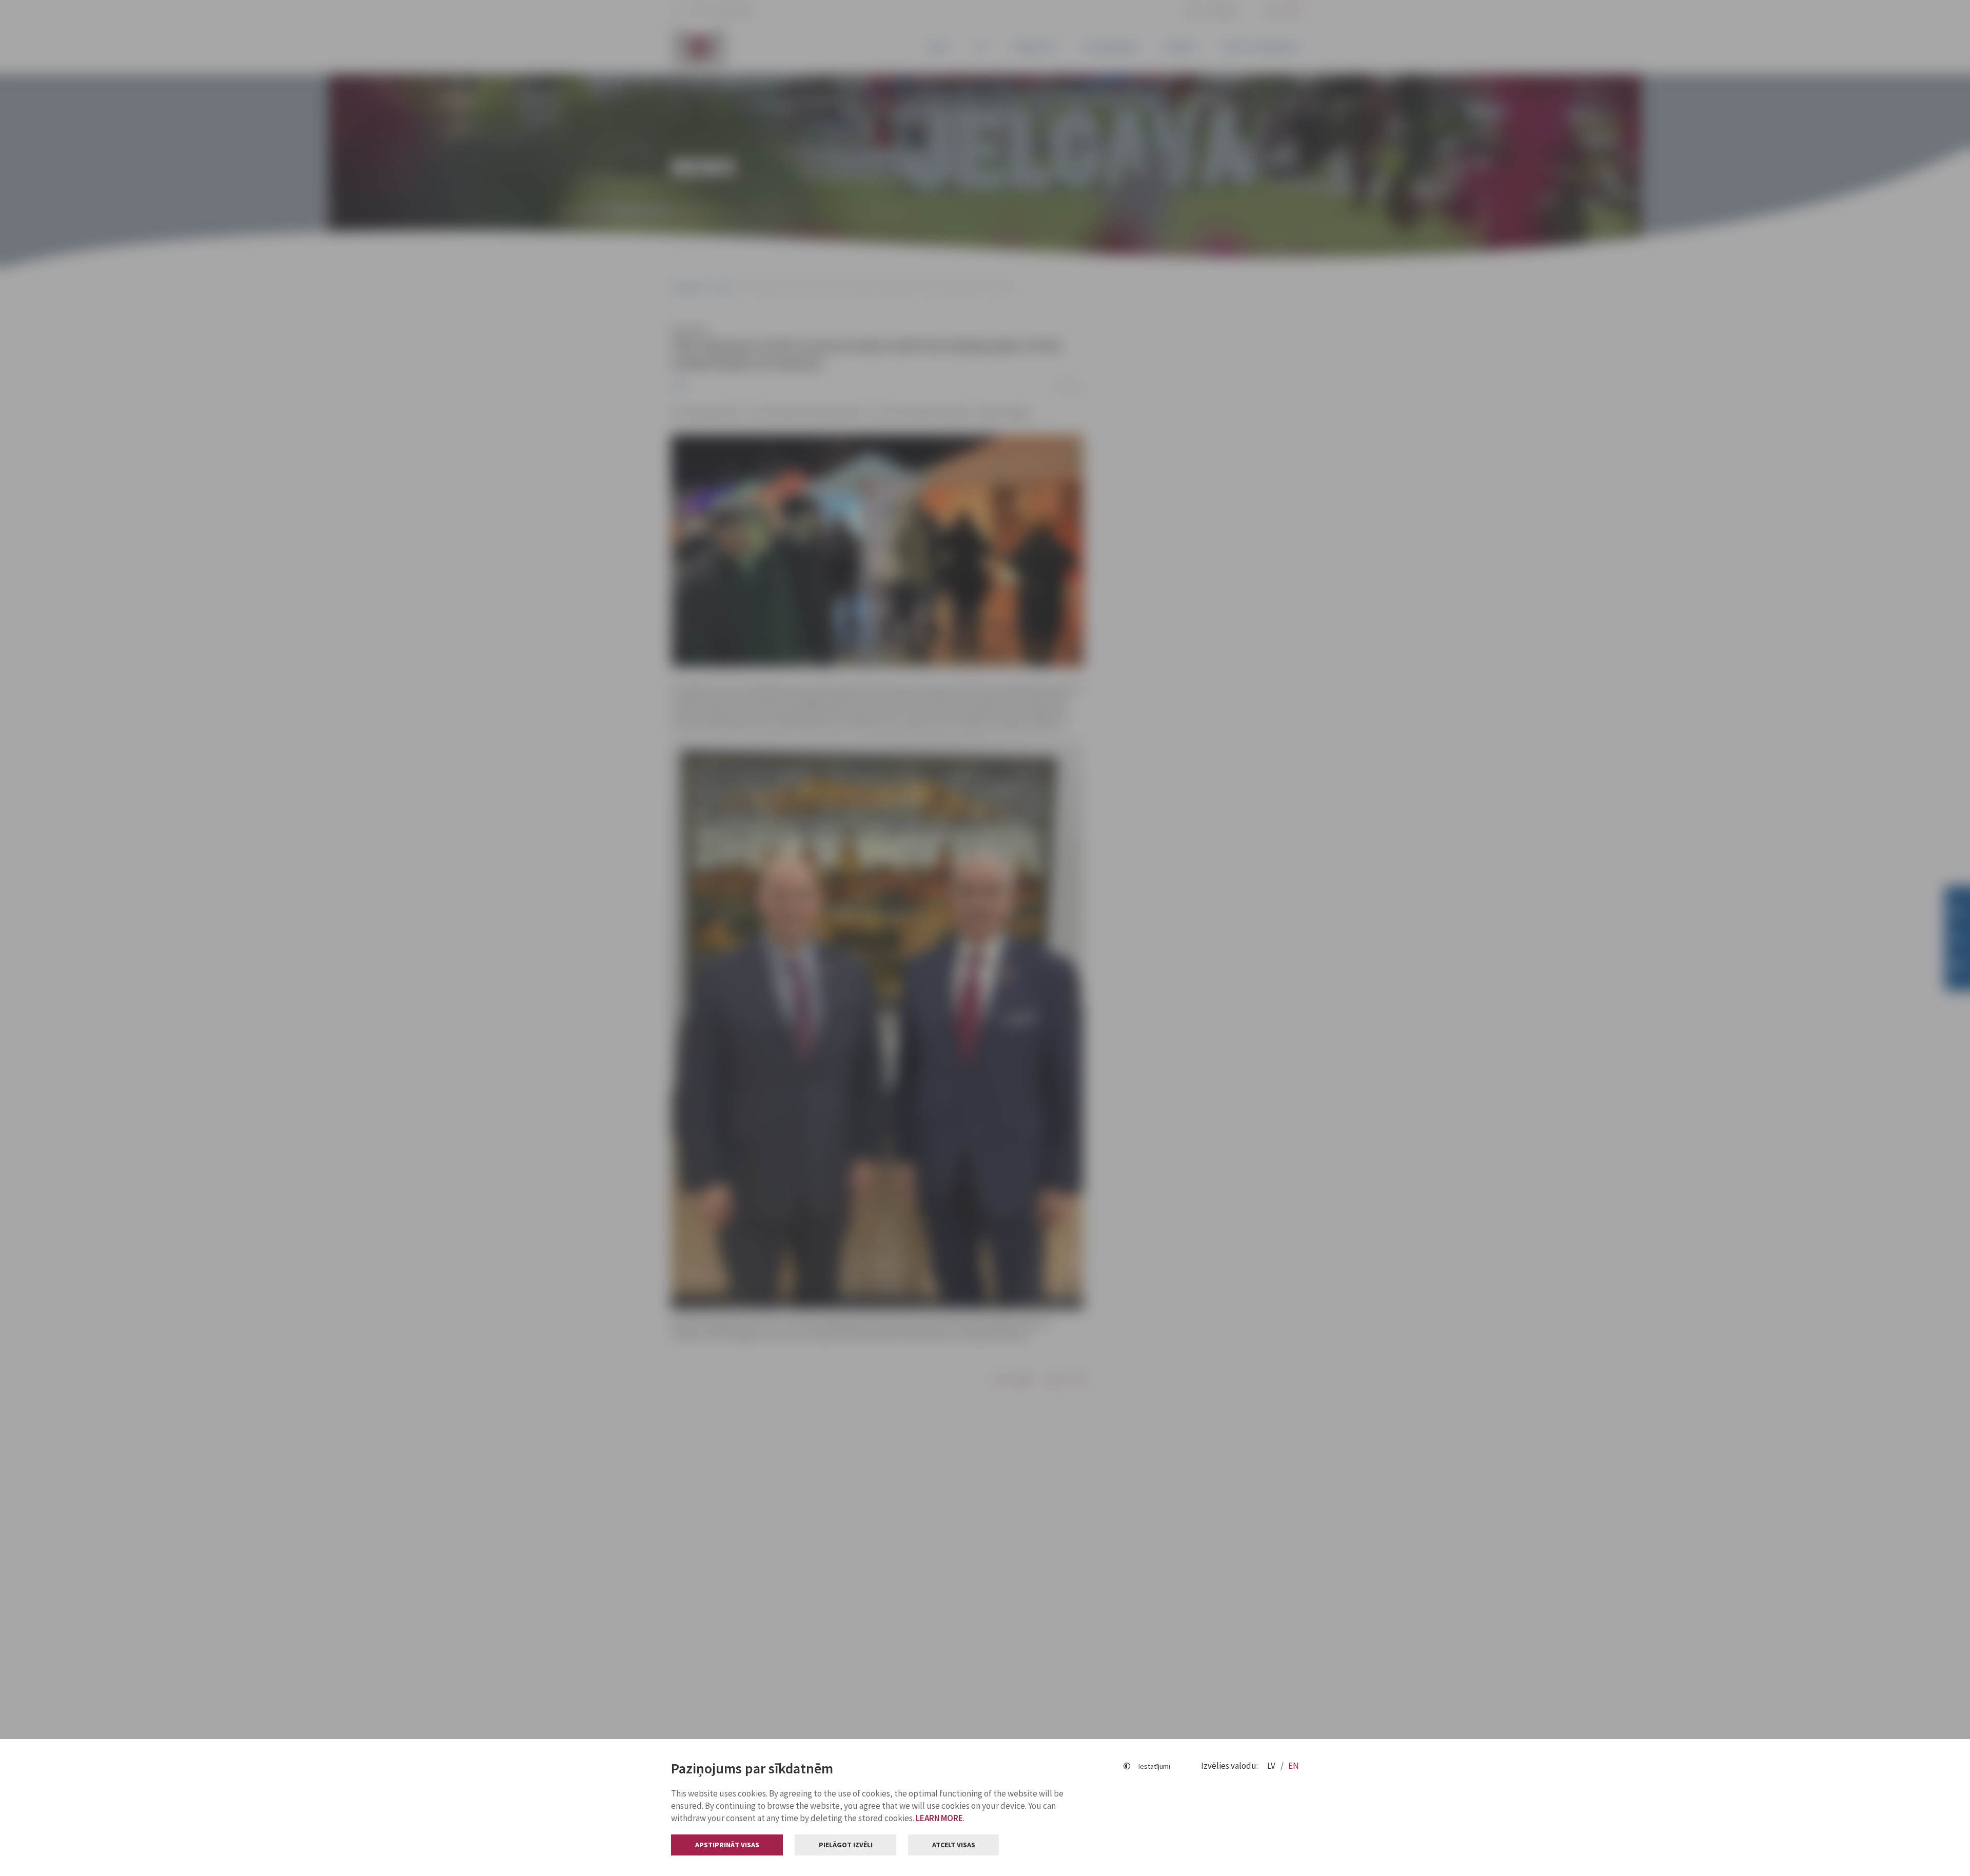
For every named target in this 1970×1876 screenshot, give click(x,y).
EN (1294, 1766)
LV (1272, 1766)
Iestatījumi (1154, 1766)
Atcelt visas (954, 1845)
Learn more (939, 1818)
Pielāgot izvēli (846, 1845)
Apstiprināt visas (727, 1845)
